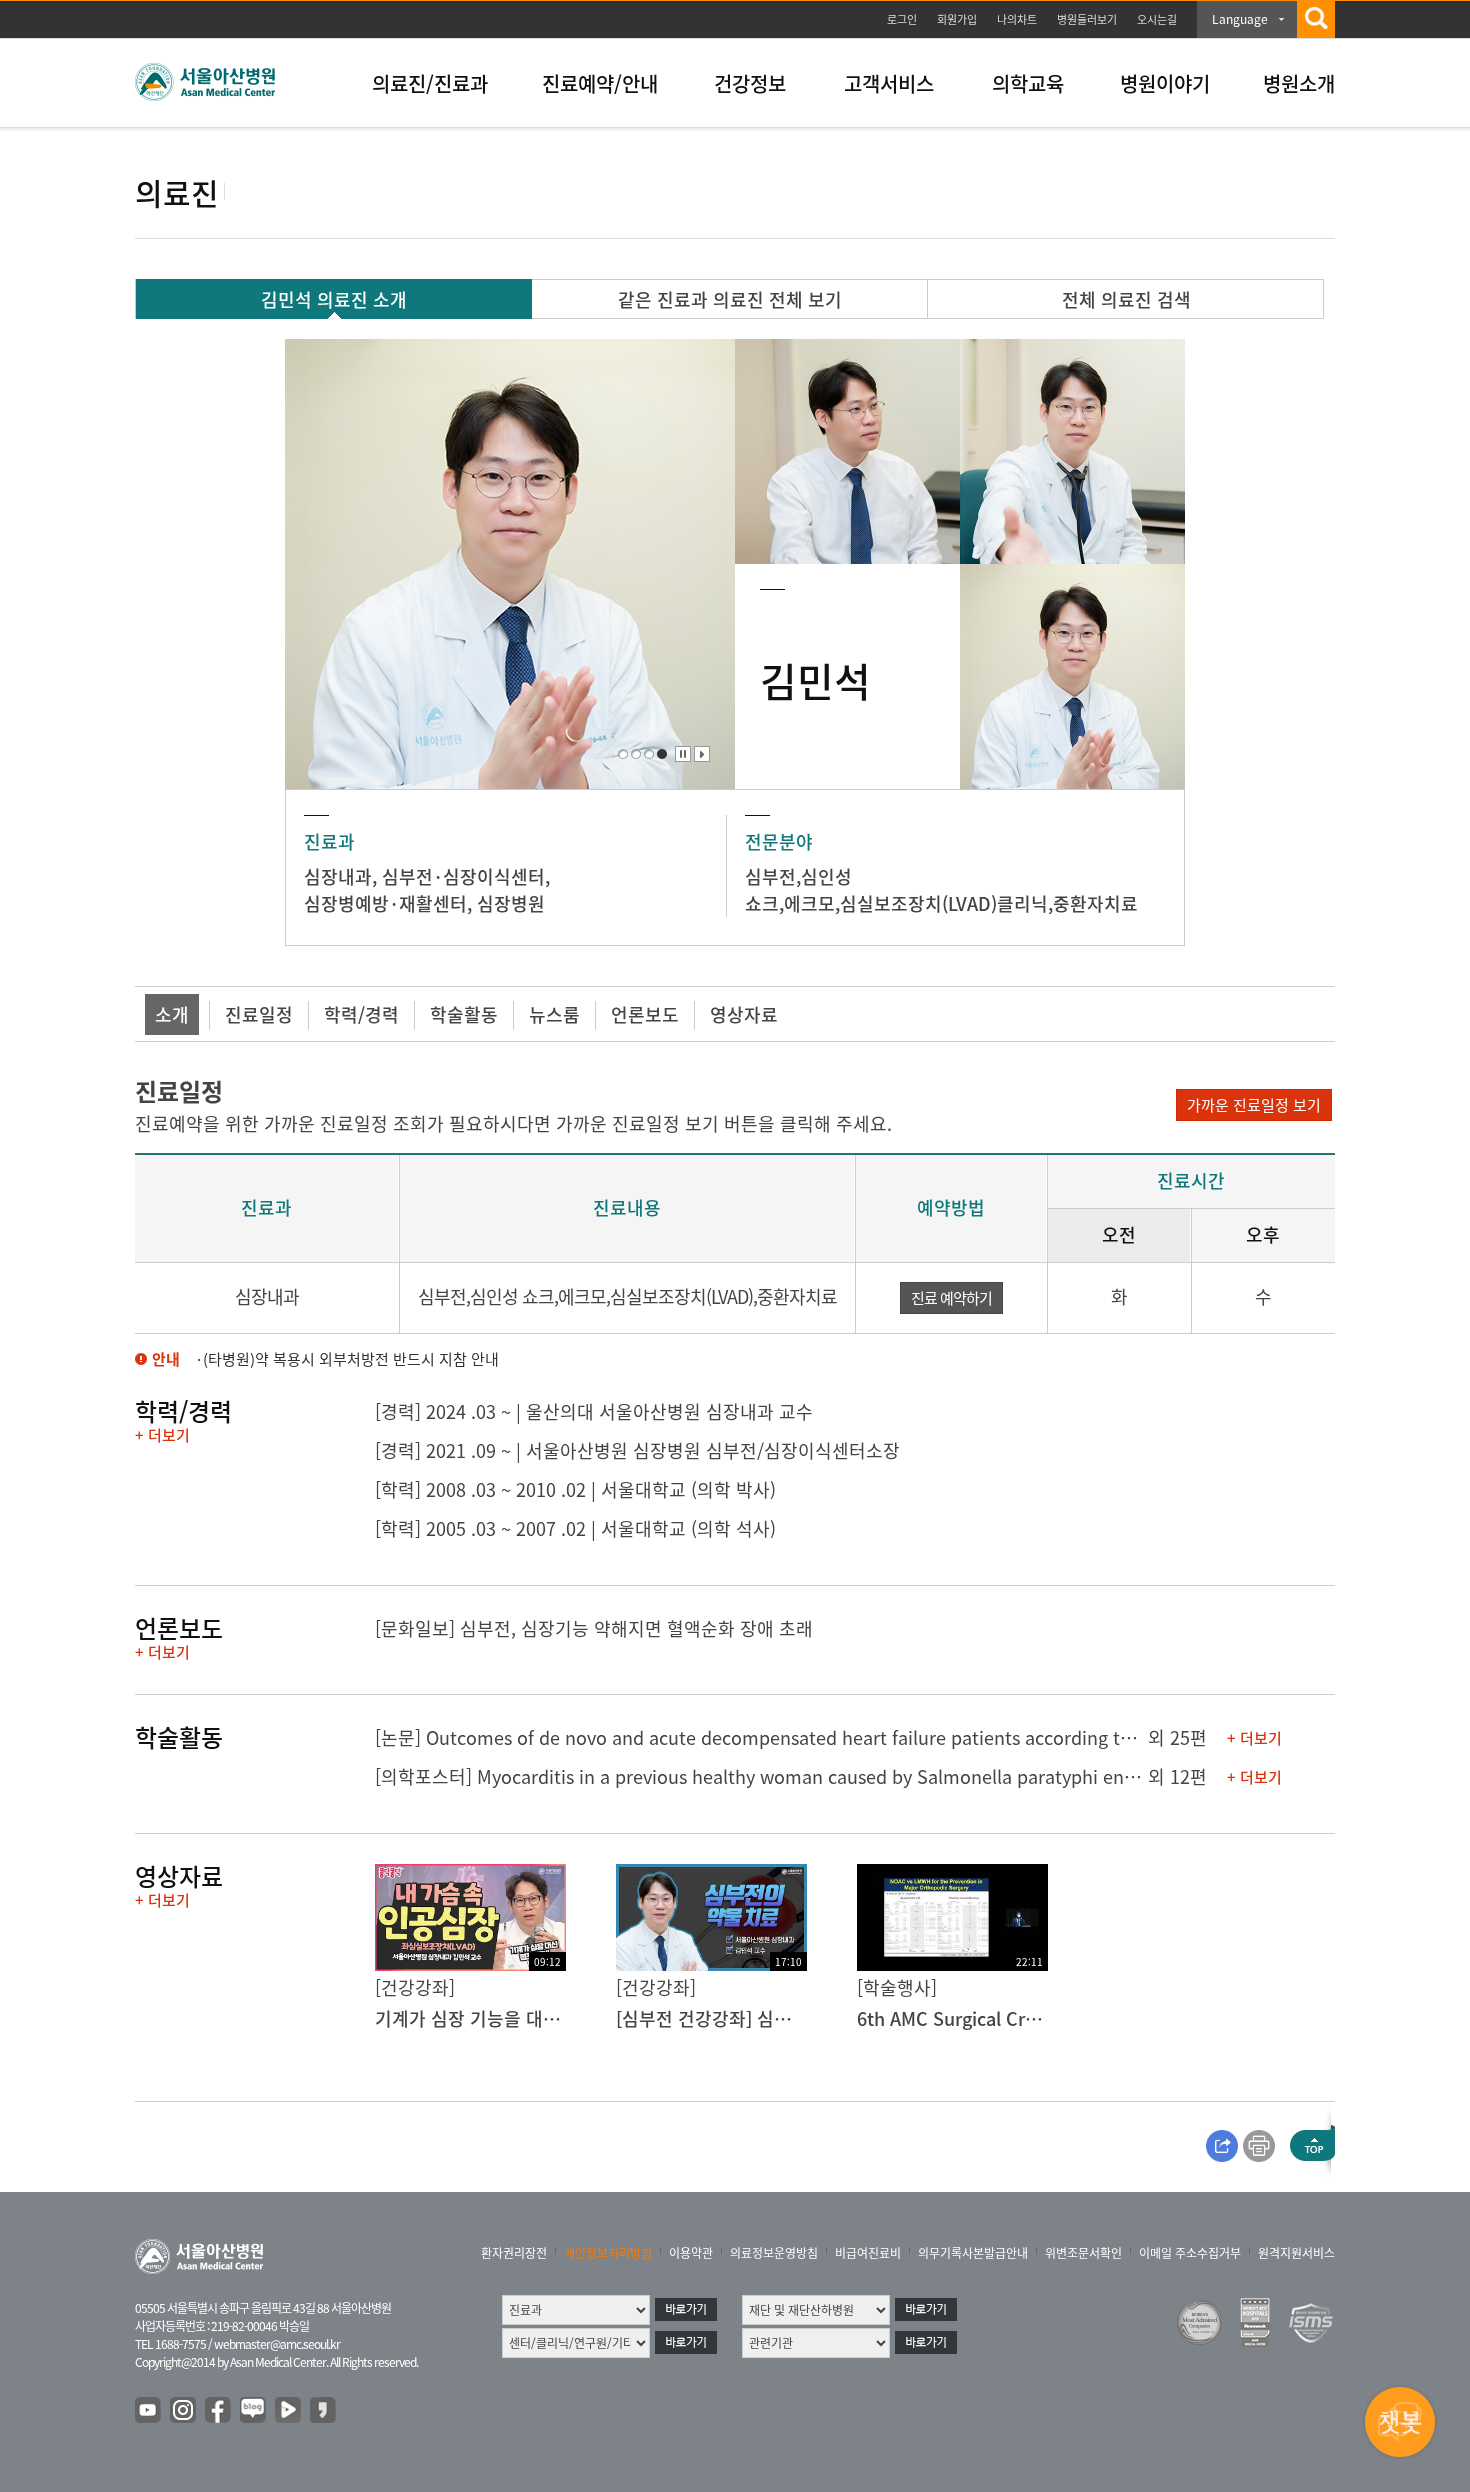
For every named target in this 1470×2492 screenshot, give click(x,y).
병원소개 (1299, 83)
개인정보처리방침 (608, 2253)
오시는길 (1157, 19)
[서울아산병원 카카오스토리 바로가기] (324, 2411)
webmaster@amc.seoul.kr (277, 2344)
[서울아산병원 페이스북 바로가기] (219, 2411)
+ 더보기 (162, 1435)
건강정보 (750, 83)
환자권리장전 (514, 2253)
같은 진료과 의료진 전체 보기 (730, 299)
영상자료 (744, 1014)
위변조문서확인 (1083, 2253)
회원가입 (957, 19)
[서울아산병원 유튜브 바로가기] (149, 2411)
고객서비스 (889, 83)
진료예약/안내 (600, 83)
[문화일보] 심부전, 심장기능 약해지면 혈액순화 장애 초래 (594, 1628)
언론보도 (645, 1014)
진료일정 (259, 1014)
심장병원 (511, 903)
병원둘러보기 (1087, 19)
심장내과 (338, 876)
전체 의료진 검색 (1126, 299)
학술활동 (464, 1014)
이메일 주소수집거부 (1190, 2253)
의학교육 (1028, 83)
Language (1240, 19)
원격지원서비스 (1296, 2253)
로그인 (902, 19)
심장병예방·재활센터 (385, 903)
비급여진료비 (868, 2253)
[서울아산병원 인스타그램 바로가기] (184, 2411)
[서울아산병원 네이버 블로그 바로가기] (254, 2411)
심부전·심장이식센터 (463, 876)
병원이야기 (1165, 83)
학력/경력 (361, 1014)
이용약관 (691, 2253)
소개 (172, 1014)
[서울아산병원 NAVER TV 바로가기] (289, 2411)
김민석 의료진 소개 (334, 299)
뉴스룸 (554, 1014)
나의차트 (1017, 19)
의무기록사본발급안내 (973, 2253)
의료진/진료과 (430, 83)
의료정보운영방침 (774, 2253)
